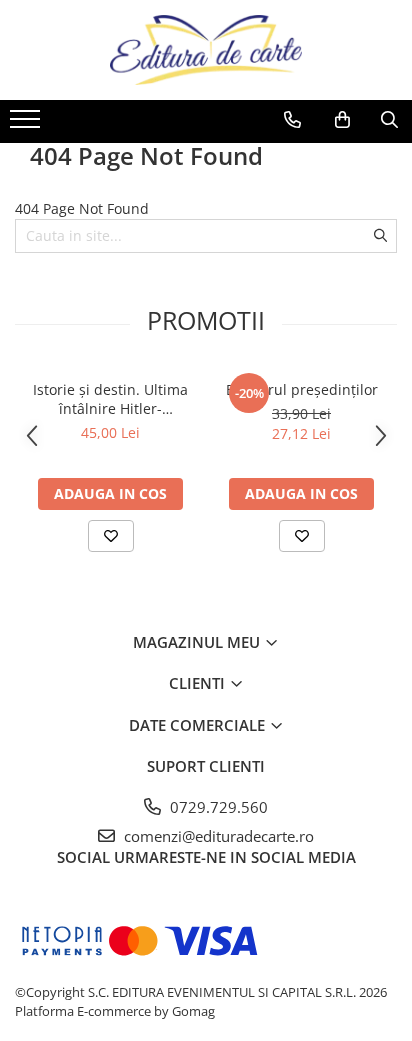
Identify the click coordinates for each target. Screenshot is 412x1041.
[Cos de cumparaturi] (342, 120)
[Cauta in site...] (389, 120)
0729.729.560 (217, 807)
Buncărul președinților (302, 389)
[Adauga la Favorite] (111, 536)
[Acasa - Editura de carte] (206, 50)
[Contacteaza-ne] (292, 120)
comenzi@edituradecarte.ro (217, 836)
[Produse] (27, 125)
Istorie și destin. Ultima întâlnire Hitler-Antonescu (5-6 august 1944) (110, 399)
